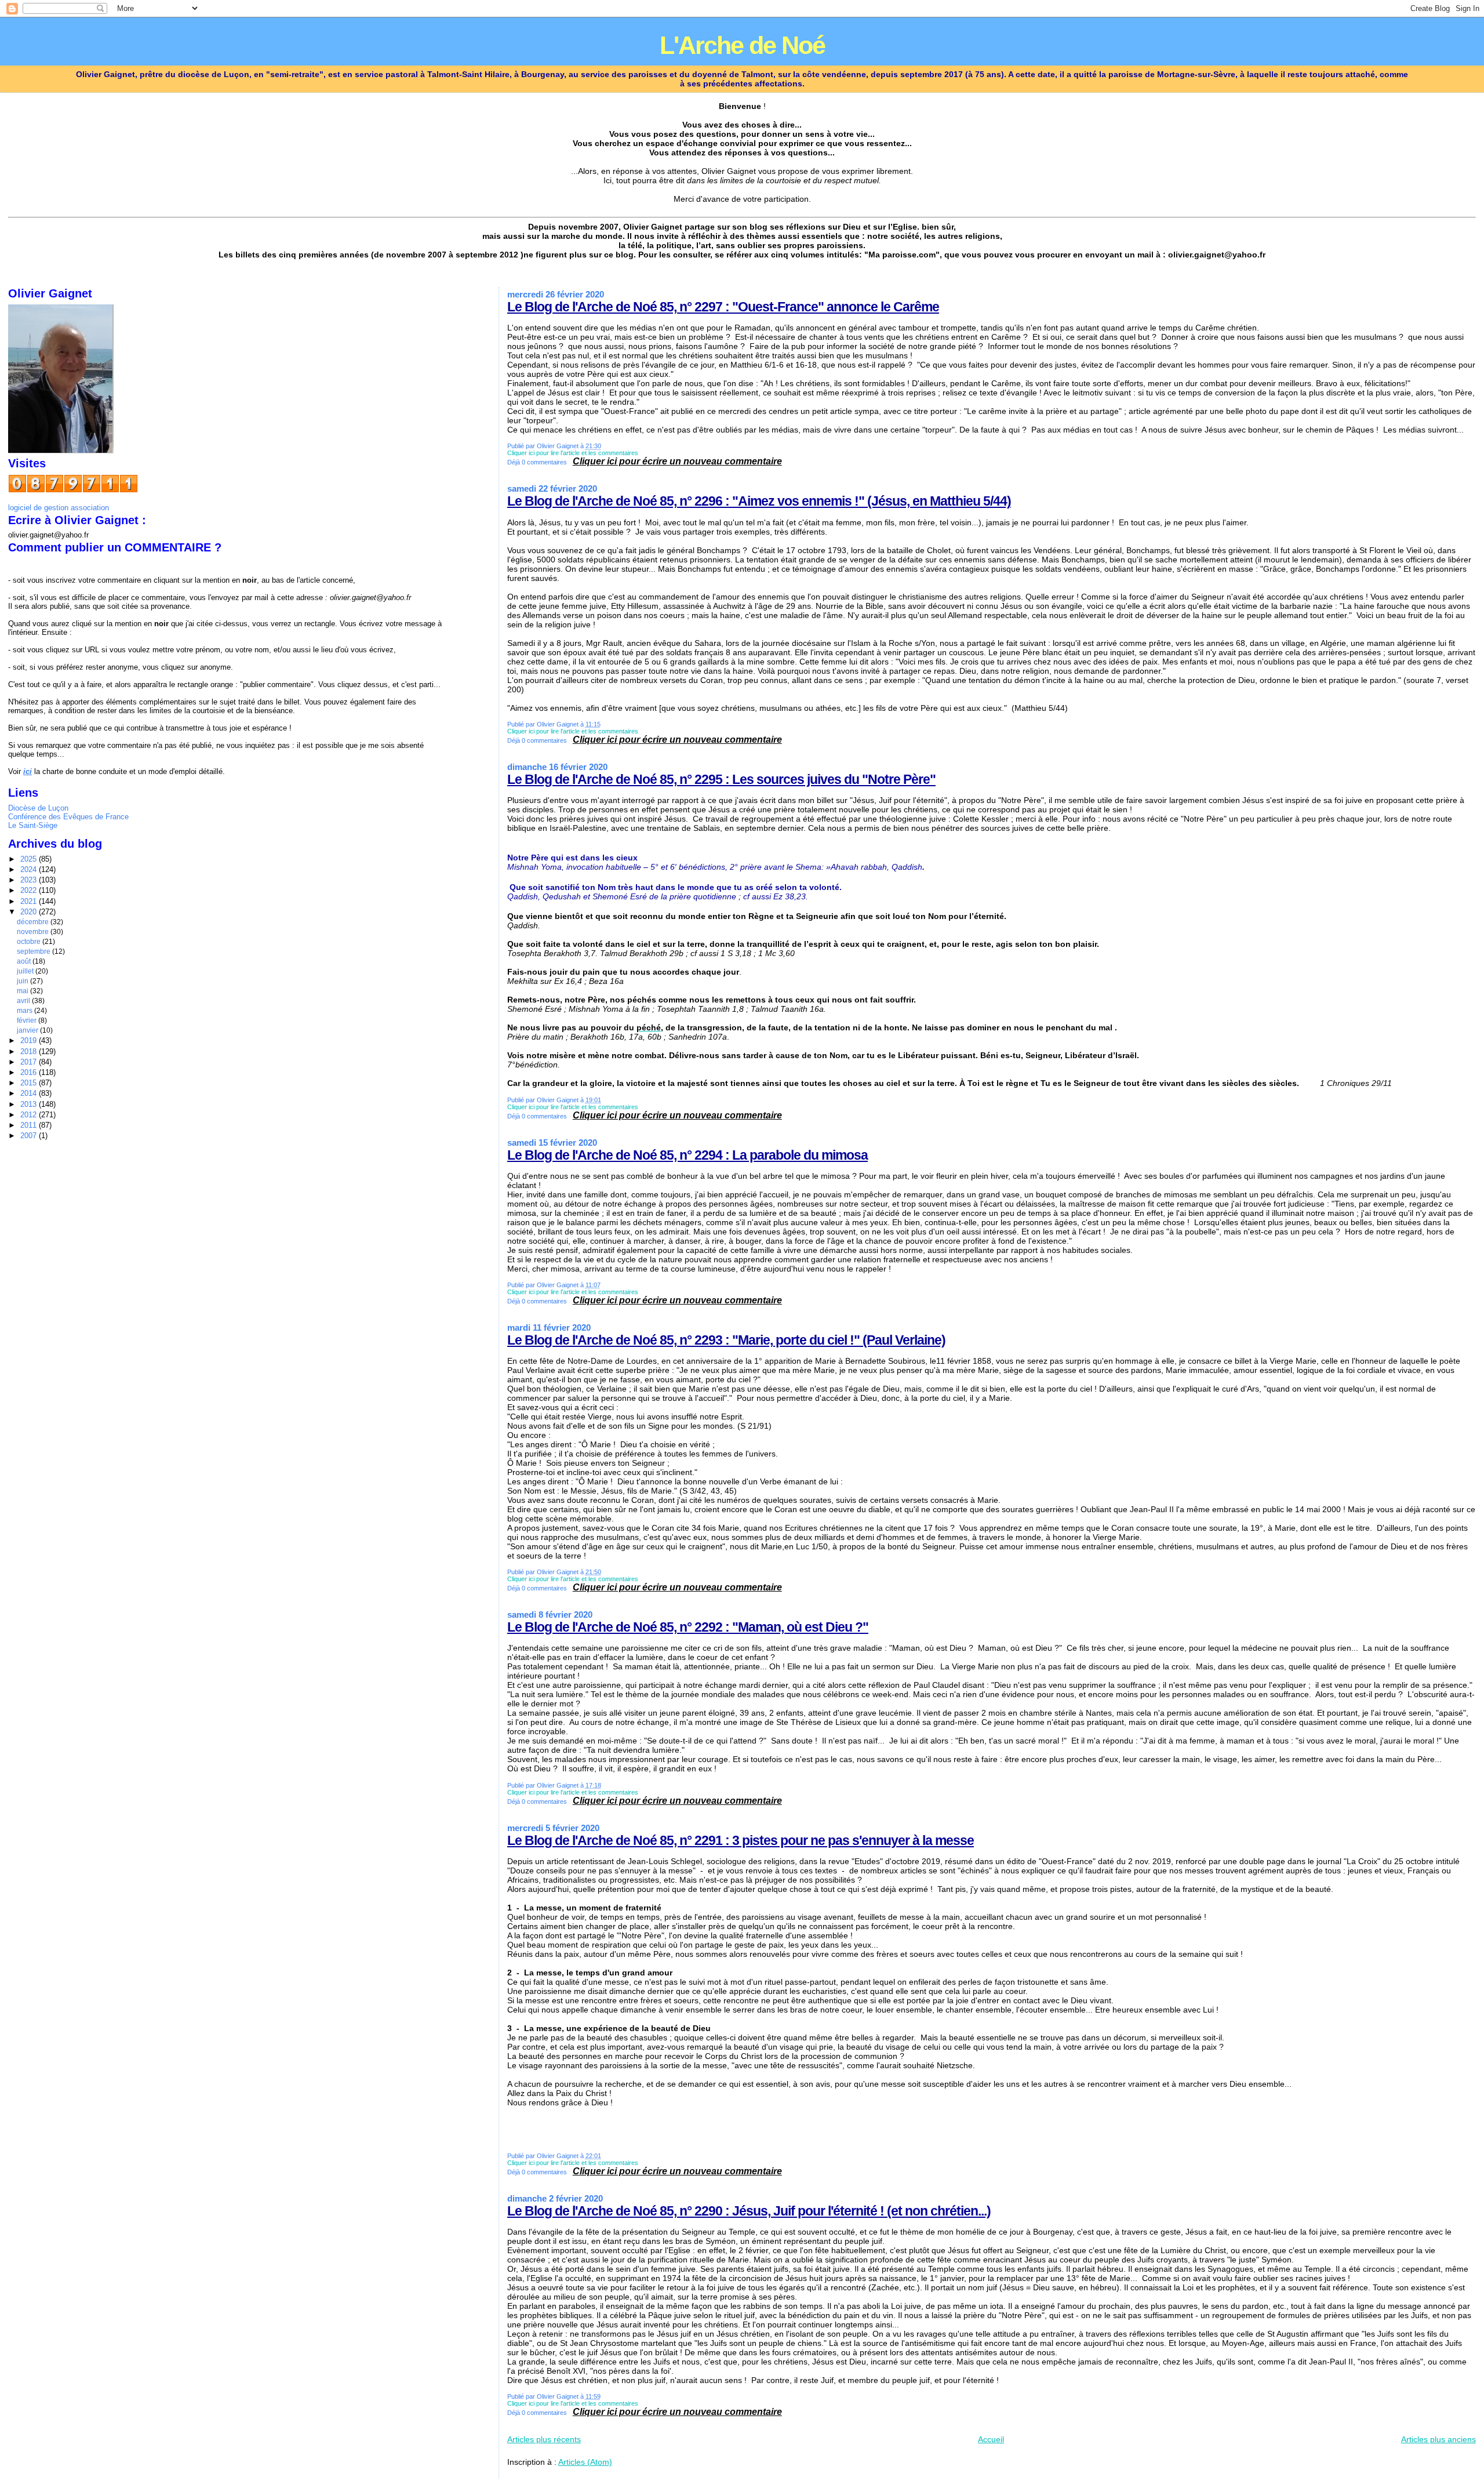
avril (24, 1001)
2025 (30, 859)
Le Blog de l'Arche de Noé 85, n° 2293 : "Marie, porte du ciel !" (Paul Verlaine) (726, 1340)
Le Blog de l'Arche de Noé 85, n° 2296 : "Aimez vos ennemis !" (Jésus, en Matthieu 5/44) (759, 501)
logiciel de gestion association (59, 508)
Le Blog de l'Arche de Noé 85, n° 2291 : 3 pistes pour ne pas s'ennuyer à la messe (741, 1840)
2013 (30, 1104)
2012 (30, 1115)
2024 (30, 869)
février (28, 1020)
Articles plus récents (544, 2439)
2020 (30, 912)
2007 (30, 1136)
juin (23, 981)
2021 (30, 901)
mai (23, 991)
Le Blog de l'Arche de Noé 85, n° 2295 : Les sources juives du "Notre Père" (721, 779)
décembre (34, 922)
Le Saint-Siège (33, 825)
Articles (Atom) (585, 2462)
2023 (30, 880)
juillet (26, 971)
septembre (34, 951)
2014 (30, 1093)
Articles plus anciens (1438, 2439)
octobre (30, 942)
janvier (28, 1030)
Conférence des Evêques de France (68, 817)
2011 (30, 1125)
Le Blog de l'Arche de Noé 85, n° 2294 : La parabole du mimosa (688, 1155)
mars (26, 1011)
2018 (30, 1052)
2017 (30, 1062)
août (25, 961)
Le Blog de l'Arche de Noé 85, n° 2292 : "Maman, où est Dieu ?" (688, 1627)
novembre (34, 932)
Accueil (991, 2439)
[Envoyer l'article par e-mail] (785, 462)
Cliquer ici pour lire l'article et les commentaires (573, 453)
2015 (30, 1083)
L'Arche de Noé (742, 46)
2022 (30, 890)
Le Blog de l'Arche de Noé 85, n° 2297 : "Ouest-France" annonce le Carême (723, 307)
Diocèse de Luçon (38, 808)
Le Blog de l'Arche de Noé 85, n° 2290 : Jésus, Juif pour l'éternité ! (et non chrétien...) (749, 2211)
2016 (30, 1072)
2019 (30, 1040)
